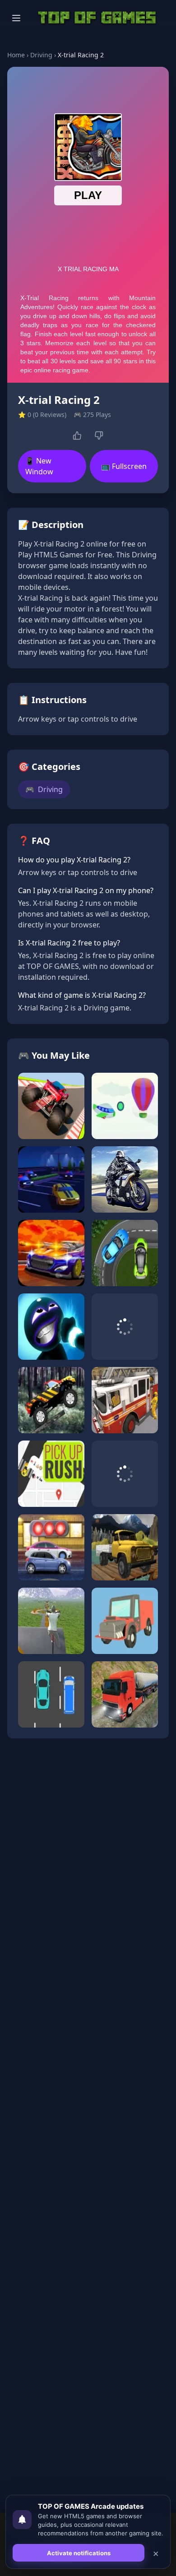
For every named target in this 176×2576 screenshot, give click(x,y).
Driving (41, 55)
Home (16, 55)
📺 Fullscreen (124, 466)
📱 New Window (39, 466)
